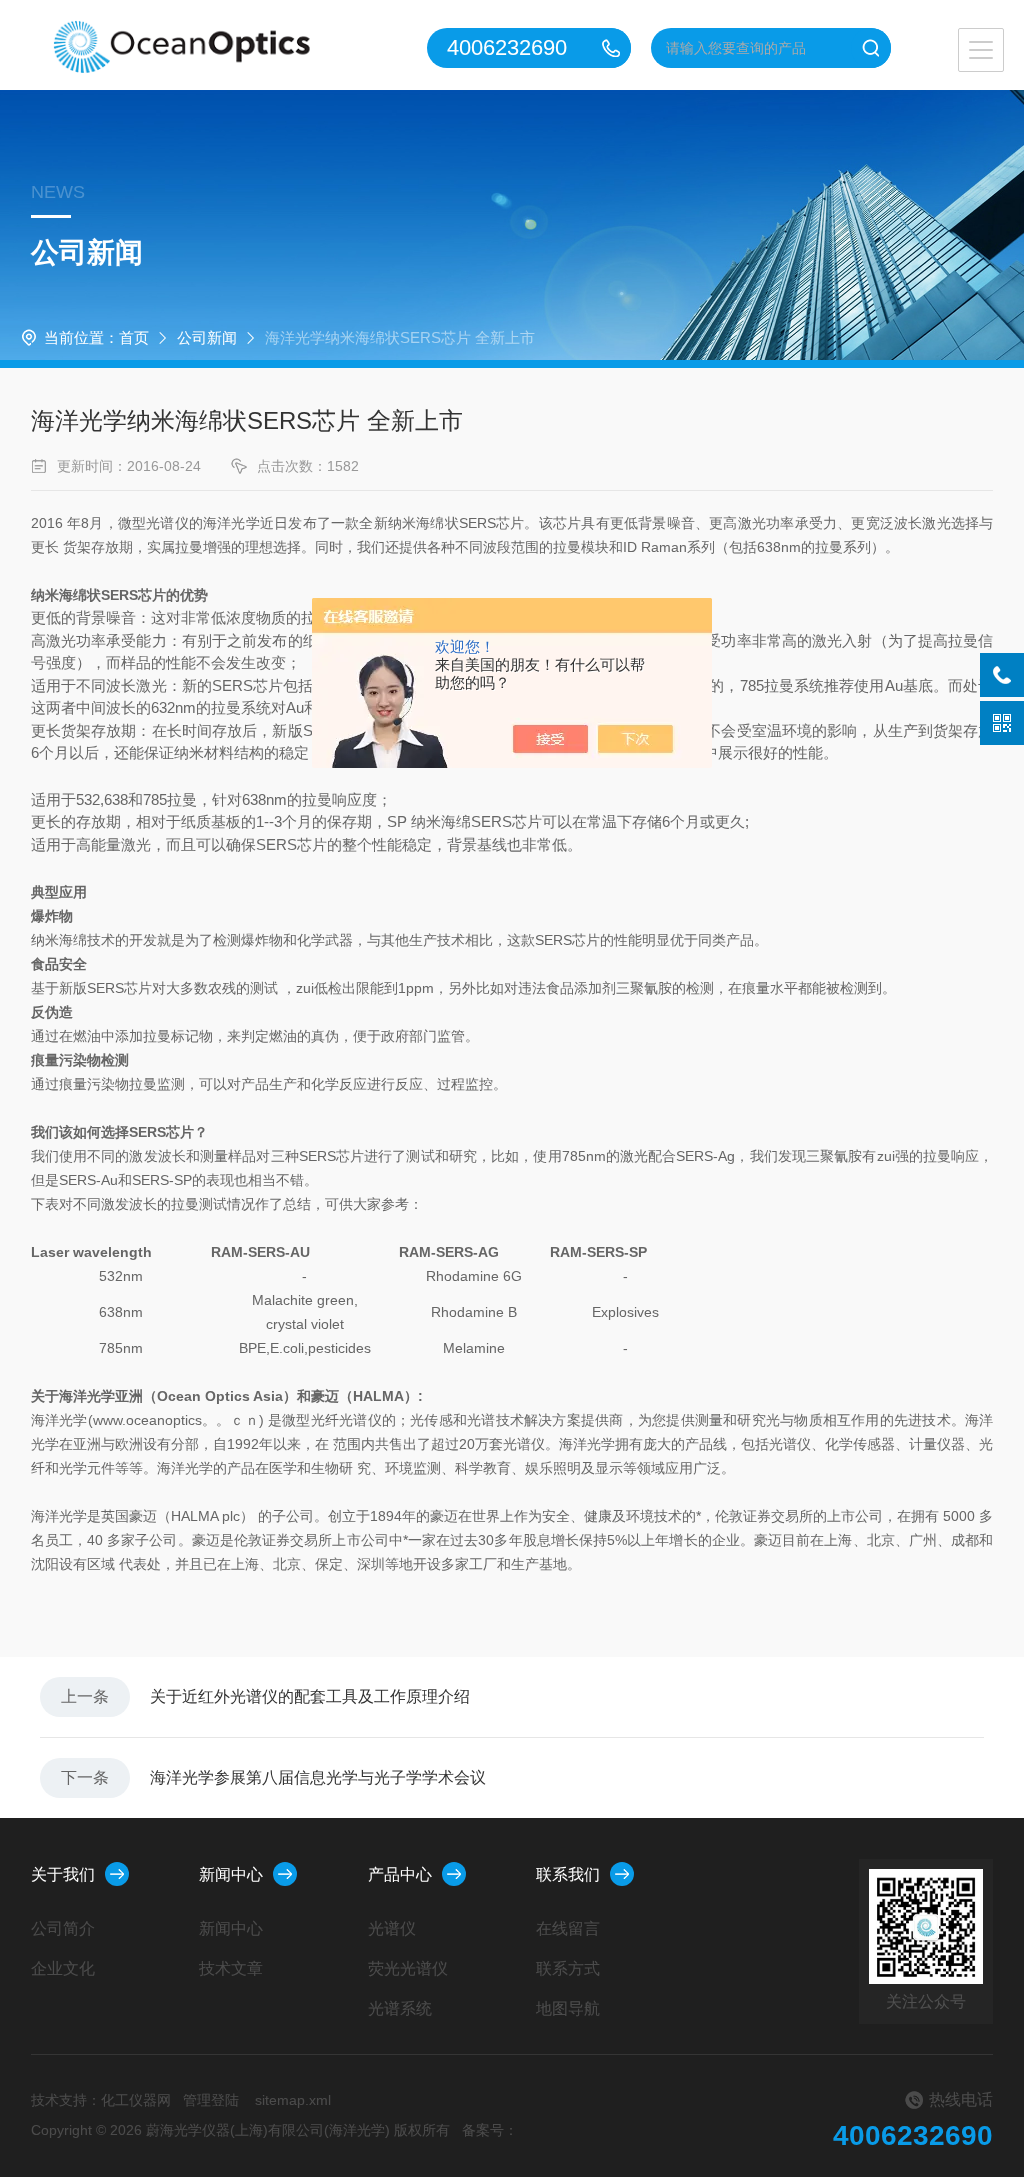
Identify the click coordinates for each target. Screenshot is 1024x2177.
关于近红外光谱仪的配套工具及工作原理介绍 (310, 1696)
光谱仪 (392, 1928)
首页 (134, 337)
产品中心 (400, 1874)
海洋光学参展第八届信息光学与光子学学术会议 (318, 1777)
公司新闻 (207, 337)
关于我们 (63, 1874)
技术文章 (231, 1968)
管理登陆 (211, 2100)
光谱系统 (400, 2008)
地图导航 (568, 2008)
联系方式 (568, 1968)
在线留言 (568, 1928)
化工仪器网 (136, 2100)
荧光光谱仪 (408, 1968)
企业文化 (63, 1968)
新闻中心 (231, 1874)
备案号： (490, 2130)
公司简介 (63, 1928)
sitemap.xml (293, 2100)
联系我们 (568, 1874)
